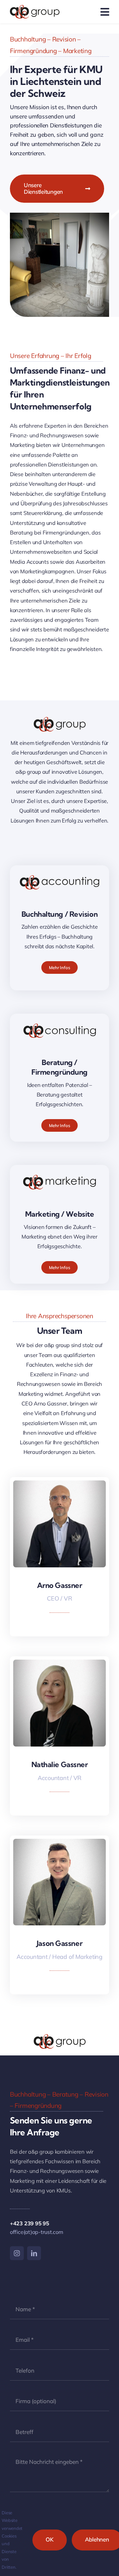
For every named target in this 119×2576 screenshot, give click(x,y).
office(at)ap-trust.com (37, 2232)
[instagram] (17, 2253)
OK (50, 2539)
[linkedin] (60, 1623)
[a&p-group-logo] (35, 8)
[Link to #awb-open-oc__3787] (105, 12)
